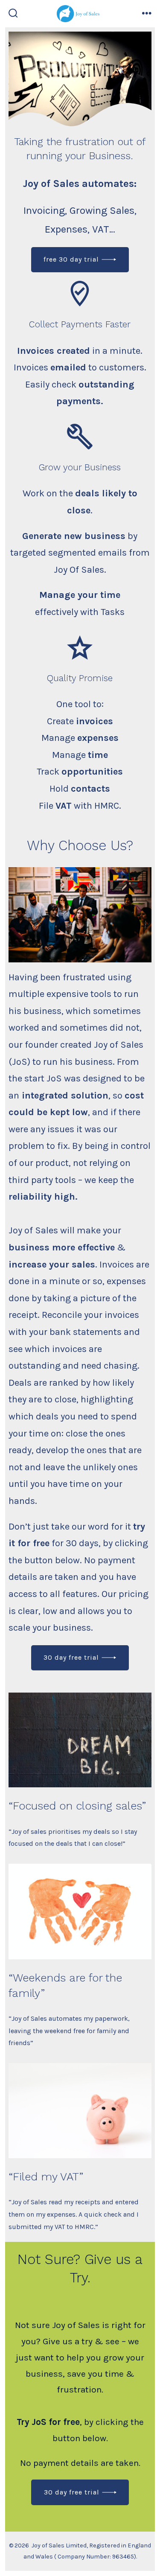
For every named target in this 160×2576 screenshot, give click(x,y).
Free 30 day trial (71, 259)
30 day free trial (71, 1657)
